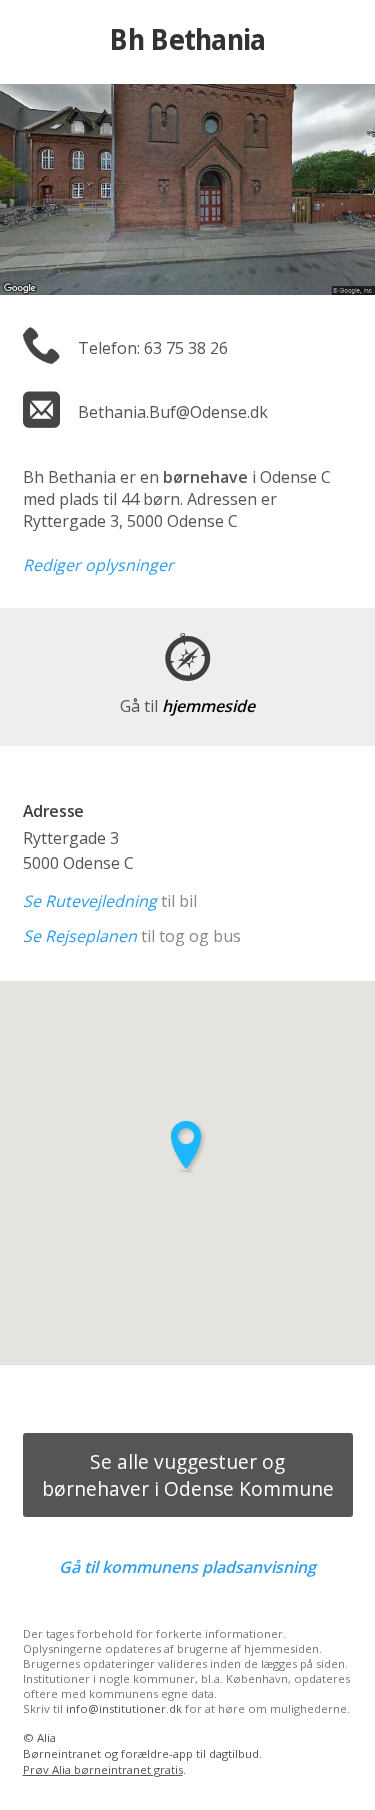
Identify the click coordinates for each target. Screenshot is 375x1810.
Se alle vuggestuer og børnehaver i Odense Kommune (188, 1475)
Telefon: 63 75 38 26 (153, 348)
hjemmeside (187, 706)
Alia (46, 1737)
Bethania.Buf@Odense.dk (173, 412)
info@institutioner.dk (124, 1708)
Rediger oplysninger (98, 565)
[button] (188, 1146)
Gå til (187, 1567)
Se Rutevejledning (90, 901)
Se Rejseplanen (80, 936)
